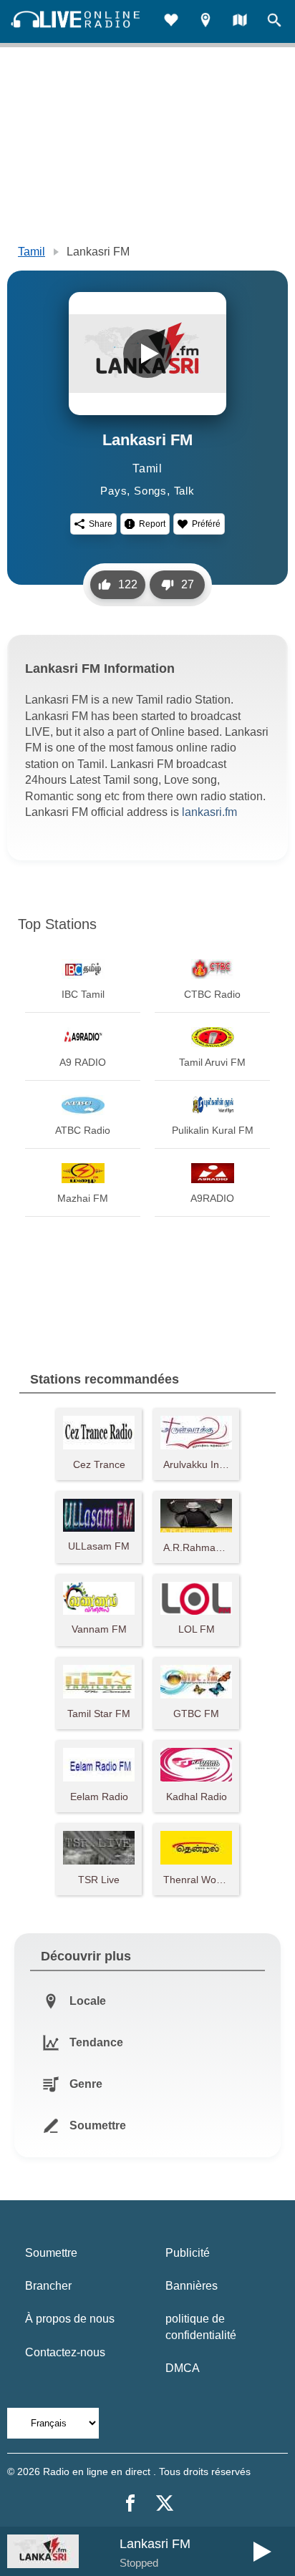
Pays (113, 491)
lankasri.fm (209, 812)
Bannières (192, 2286)
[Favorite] (171, 22)
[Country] (240, 22)
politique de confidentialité (201, 2327)
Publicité (188, 2253)
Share (101, 524)
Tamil (32, 252)
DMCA (183, 2368)
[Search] (274, 22)
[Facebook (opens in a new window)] (130, 2503)
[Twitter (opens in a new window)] (165, 2503)
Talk (184, 491)
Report (152, 524)
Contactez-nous (65, 2352)
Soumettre (51, 2253)
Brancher (48, 2286)
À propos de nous (70, 2319)
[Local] (205, 22)
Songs (150, 491)
